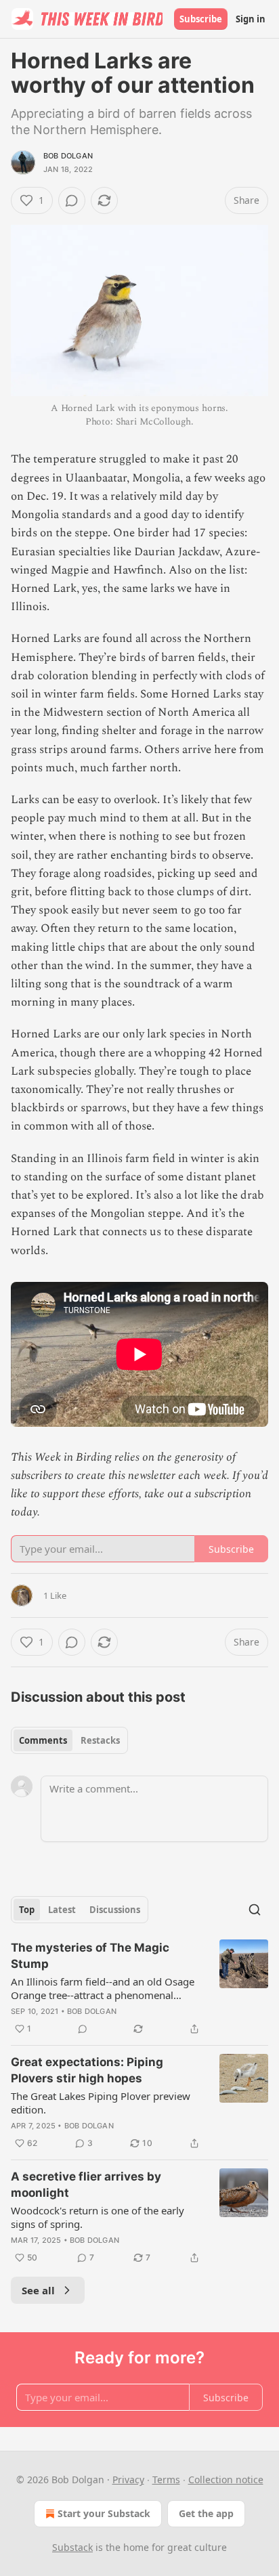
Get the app (206, 2513)
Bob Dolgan (68, 156)
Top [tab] (27, 1910)
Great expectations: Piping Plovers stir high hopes (87, 2070)
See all (38, 2290)
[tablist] (69, 1740)
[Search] (255, 1910)
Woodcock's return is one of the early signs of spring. (98, 2217)
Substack (72, 2547)
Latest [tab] (62, 1910)
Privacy (128, 2480)
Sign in (251, 19)
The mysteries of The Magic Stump (90, 1956)
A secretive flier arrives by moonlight (86, 2185)
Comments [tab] (43, 1740)
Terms (166, 2480)
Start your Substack (104, 2513)
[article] (139, 1988)
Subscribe (201, 19)
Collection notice (226, 2480)
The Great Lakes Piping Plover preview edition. (101, 2103)
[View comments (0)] (72, 200)
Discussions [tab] (115, 1910)
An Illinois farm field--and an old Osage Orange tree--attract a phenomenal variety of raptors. (103, 1988)
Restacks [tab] (100, 1740)
